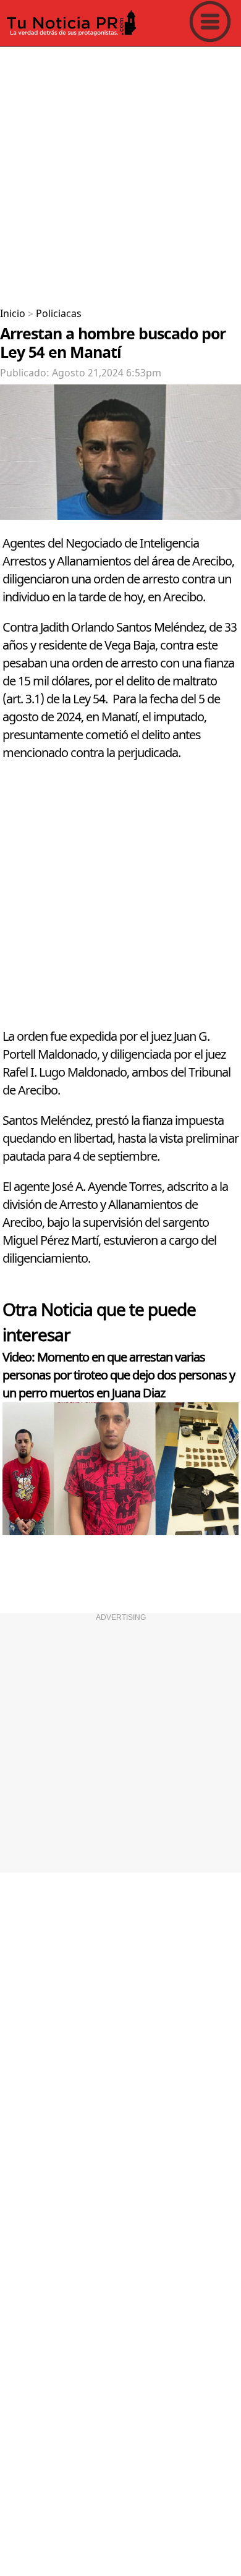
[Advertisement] (120, 172)
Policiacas (59, 314)
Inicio (13, 314)
